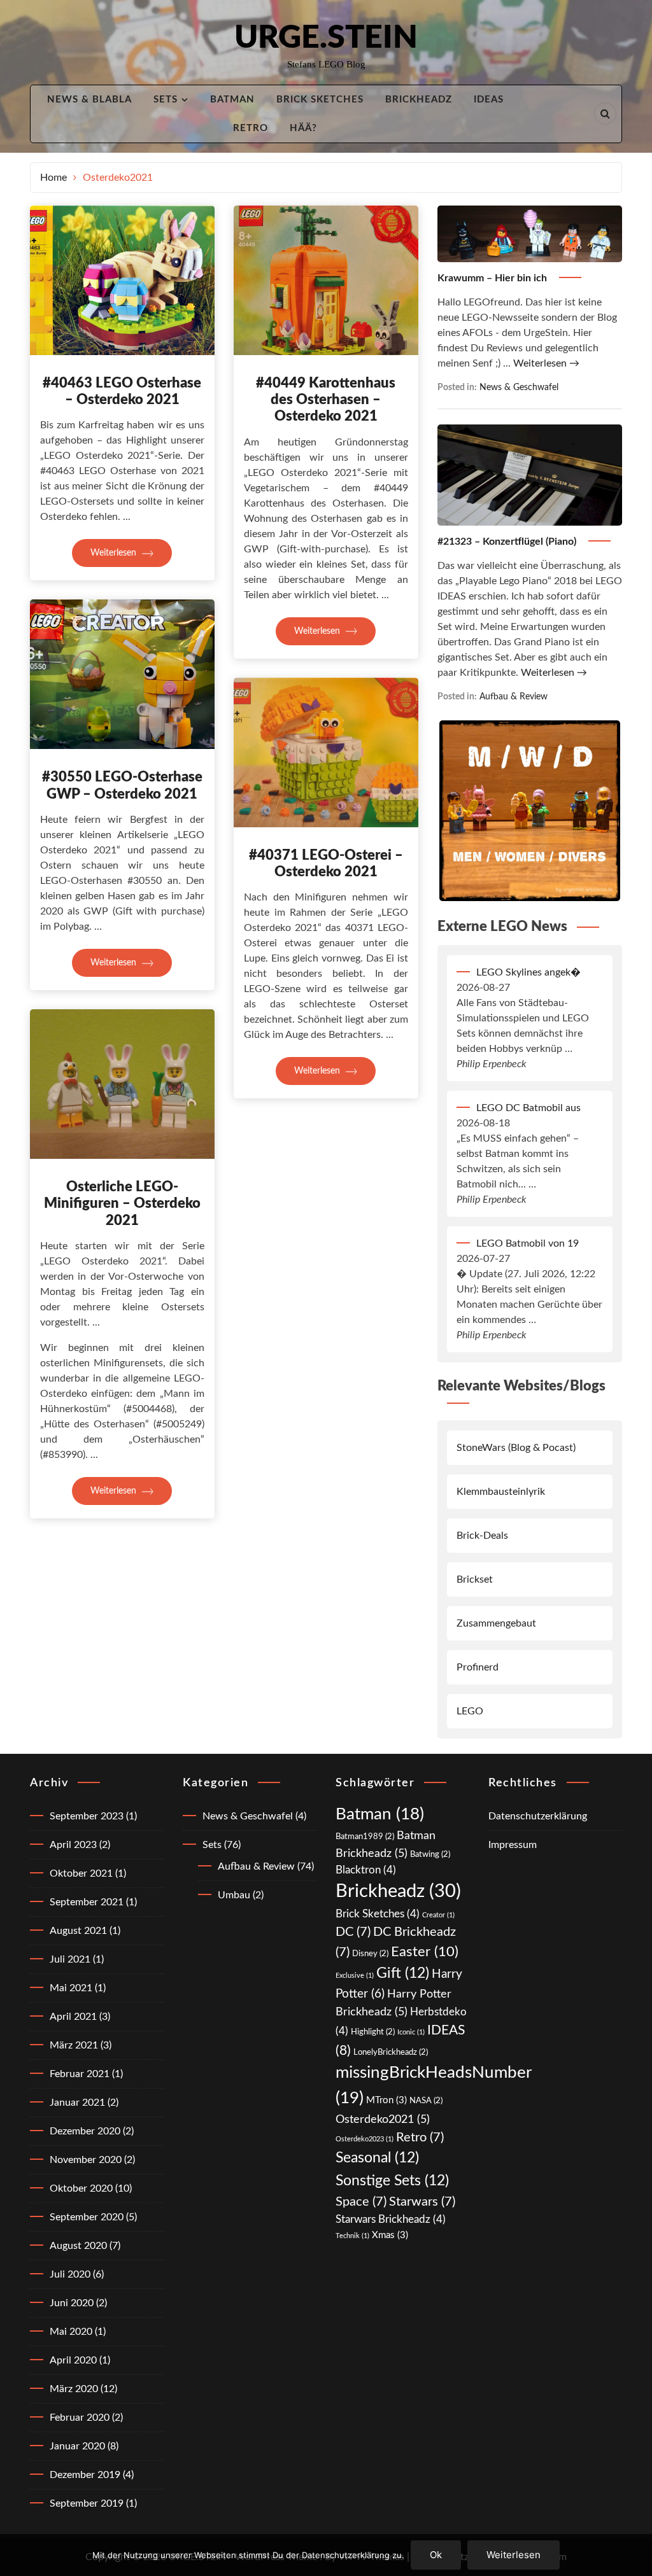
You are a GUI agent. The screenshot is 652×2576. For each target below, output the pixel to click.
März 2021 (74, 2045)
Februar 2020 (80, 2418)
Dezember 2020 (85, 2131)
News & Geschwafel (519, 387)
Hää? (303, 128)
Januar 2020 (77, 2446)
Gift (403, 1973)
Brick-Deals (482, 1536)
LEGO (470, 1711)
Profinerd (478, 1667)
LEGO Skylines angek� (528, 972)
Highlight (373, 2032)
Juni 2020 (72, 2303)
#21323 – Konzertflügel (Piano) (508, 542)
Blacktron (366, 1870)
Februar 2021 (80, 2074)
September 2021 (87, 1902)
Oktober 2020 (81, 2188)
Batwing (430, 1854)
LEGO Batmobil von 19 (528, 1243)
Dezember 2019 (85, 2475)
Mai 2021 (71, 1988)
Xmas (390, 2235)
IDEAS (489, 100)
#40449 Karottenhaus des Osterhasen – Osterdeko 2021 (326, 400)
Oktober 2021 (81, 1873)
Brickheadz (419, 100)
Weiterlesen (115, 553)
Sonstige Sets (392, 2181)
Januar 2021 (77, 2103)
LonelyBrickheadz (391, 2052)
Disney (370, 1954)
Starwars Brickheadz (391, 2219)
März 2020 (74, 2389)
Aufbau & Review (514, 696)
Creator (438, 1915)
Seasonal (377, 2158)
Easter (425, 1952)
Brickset (475, 1579)
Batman (232, 100)
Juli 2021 (70, 1959)
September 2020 (87, 2217)
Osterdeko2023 (365, 2139)
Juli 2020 (70, 2274)
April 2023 (73, 1845)
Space (361, 2202)
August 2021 (78, 1931)
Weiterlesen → (546, 363)
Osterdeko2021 (383, 2119)
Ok (436, 2555)
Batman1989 (365, 1837)
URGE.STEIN (326, 38)
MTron (386, 2100)
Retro (251, 128)
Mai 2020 (71, 2332)
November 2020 (86, 2160)
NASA (426, 2101)
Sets (166, 100)
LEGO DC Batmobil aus (528, 1108)
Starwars (422, 2202)
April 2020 (73, 2360)
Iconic (411, 2032)
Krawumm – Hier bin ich (493, 278)
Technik (352, 2236)
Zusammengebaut (496, 1623)
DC (353, 1932)
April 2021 (73, 2017)
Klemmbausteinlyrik (501, 1492)
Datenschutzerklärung (538, 1816)
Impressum (513, 1845)
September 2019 (87, 2503)
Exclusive (355, 1976)
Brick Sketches (320, 100)
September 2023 (87, 1816)
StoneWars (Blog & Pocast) (516, 1448)
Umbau (234, 1895)
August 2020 (78, 2246)
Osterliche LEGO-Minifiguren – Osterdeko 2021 (122, 1204)
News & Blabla (89, 100)
